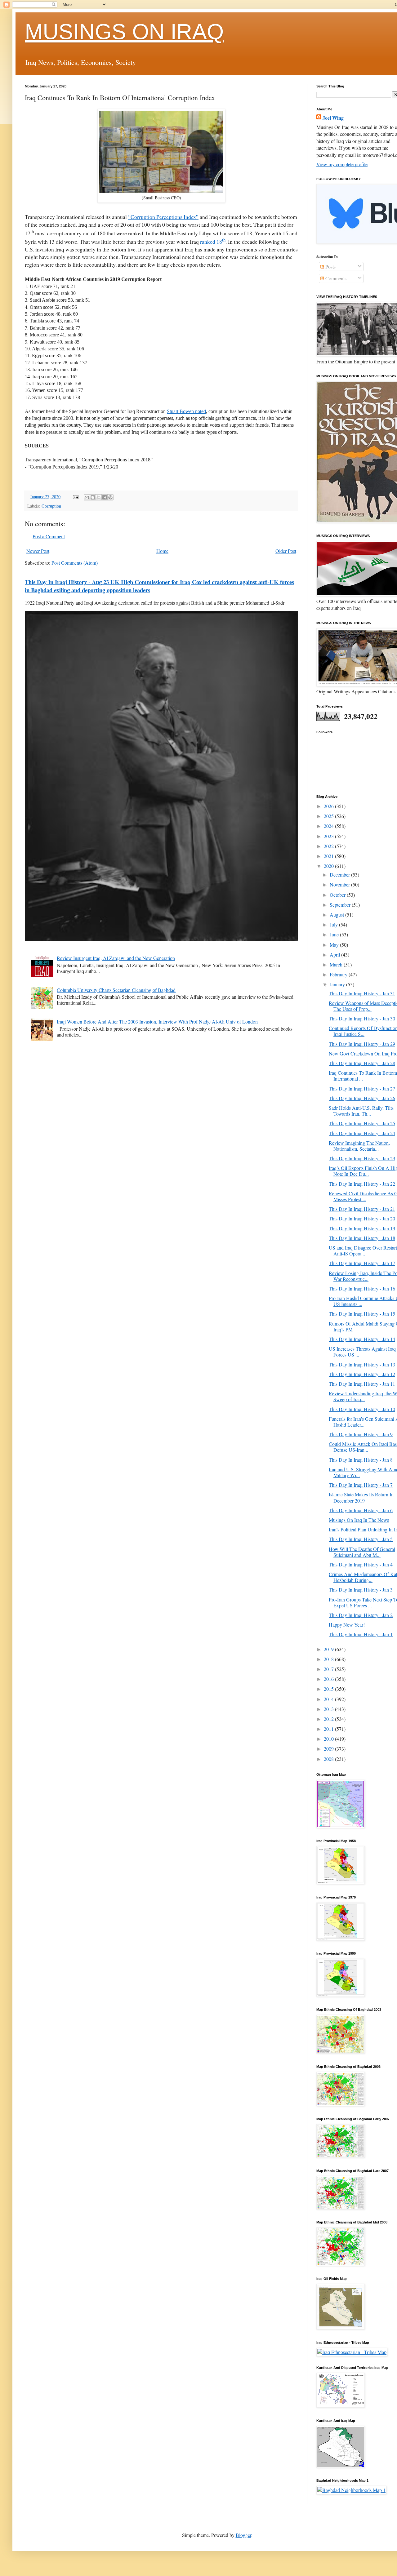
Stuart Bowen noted (186, 411)
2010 (329, 1739)
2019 (329, 1649)
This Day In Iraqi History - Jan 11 (362, 1384)
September (341, 905)
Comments (335, 278)
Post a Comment (49, 536)
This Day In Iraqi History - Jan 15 (362, 1314)
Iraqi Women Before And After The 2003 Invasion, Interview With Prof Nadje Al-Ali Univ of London (157, 1022)
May (335, 945)
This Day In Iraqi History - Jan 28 (362, 1063)
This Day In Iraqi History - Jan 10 (362, 1409)
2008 (329, 1759)
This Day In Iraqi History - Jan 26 (362, 1098)
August (337, 915)
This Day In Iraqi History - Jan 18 (362, 1238)
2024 (329, 826)
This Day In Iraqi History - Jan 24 (362, 1133)
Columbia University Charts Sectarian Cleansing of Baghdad (116, 990)
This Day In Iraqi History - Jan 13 (362, 1364)
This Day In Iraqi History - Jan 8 (361, 1460)
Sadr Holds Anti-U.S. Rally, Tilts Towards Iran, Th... (361, 1111)
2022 (329, 846)
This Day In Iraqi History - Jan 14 (362, 1339)
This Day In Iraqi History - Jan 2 (361, 1615)
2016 (329, 1679)
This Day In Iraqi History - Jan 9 (361, 1434)
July (334, 924)
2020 (329, 866)
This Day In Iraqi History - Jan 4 (361, 1564)
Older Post (286, 551)
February (339, 974)
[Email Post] (75, 497)
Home (162, 551)
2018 (329, 1659)
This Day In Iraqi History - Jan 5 (361, 1539)
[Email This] (87, 497)
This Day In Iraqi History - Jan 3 (361, 1590)
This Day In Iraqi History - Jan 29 (362, 1044)
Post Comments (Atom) (75, 563)
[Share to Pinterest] (110, 497)
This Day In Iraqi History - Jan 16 (362, 1288)
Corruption (51, 506)
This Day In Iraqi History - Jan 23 (362, 1158)
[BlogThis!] (93, 497)
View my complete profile (342, 164)
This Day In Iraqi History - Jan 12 (362, 1374)
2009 (329, 1749)
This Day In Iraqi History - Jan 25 (362, 1123)
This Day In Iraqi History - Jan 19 (362, 1228)
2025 (329, 816)
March (337, 964)
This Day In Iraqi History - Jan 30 (362, 1018)
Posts (330, 266)
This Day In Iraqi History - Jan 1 (361, 1634)
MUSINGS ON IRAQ (124, 32)
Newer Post (38, 551)
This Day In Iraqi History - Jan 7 (361, 1485)
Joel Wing (333, 118)
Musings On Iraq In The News (359, 1520)
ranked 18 (213, 242)
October (338, 895)
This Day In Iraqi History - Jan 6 (361, 1510)
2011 (329, 1729)
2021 (329, 856)
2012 (329, 1719)
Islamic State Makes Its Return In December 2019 (361, 1497)
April (335, 955)
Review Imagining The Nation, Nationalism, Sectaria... (359, 1146)
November (340, 884)
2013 (329, 1709)
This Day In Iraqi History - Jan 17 (362, 1263)
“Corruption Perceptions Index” (163, 217)
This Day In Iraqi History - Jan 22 (362, 1184)
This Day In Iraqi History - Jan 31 (362, 993)
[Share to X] (99, 497)
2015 (329, 1689)
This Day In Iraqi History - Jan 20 (362, 1218)
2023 (329, 836)
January (338, 984)
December (340, 875)
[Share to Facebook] (105, 497)
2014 (329, 1699)
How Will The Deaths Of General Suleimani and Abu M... (362, 1552)
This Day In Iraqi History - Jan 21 (362, 1209)
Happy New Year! (347, 1625)
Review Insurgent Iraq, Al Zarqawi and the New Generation (116, 958)
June (335, 934)
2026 (329, 806)
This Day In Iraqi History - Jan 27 (362, 1088)
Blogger (243, 2535)
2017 (329, 1669)
